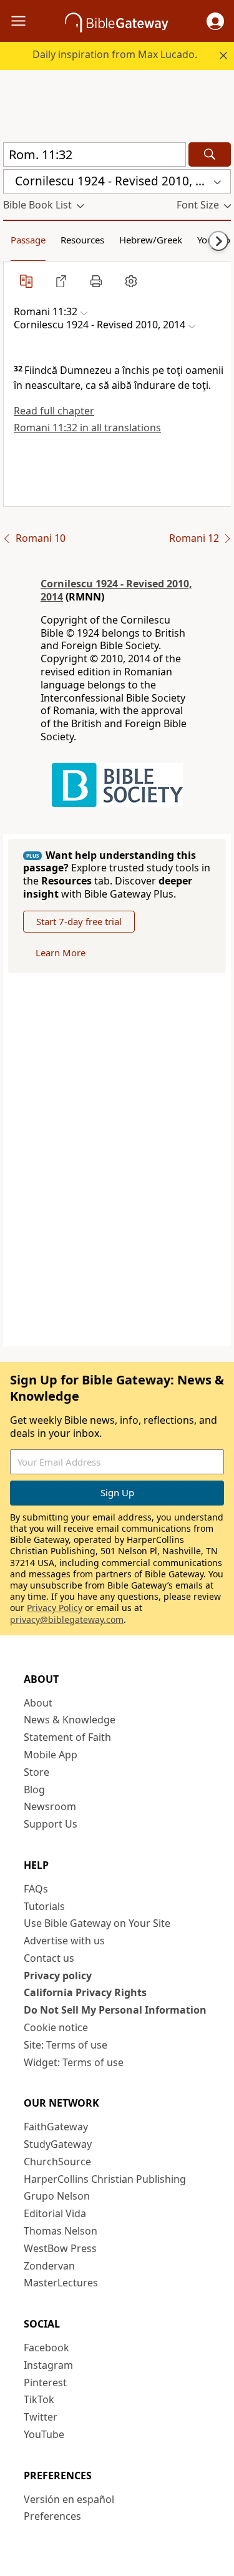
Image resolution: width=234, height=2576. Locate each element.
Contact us (49, 1958)
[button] (215, 21)
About (38, 1703)
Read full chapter (54, 411)
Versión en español (69, 2499)
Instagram (48, 2365)
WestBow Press (60, 2248)
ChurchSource (57, 2162)
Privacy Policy (55, 1608)
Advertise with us (64, 1941)
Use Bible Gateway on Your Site (97, 1923)
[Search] (210, 154)
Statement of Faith (67, 1737)
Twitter (41, 2417)
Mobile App (51, 1755)
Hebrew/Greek (151, 240)
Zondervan (49, 2266)
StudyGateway (58, 2144)
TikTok (39, 2399)
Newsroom (50, 1806)
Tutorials (44, 1906)
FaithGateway (56, 2127)
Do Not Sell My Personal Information (115, 2010)
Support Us (51, 1824)
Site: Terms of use (66, 2045)
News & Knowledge (70, 1720)
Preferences (52, 2516)
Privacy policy (58, 1976)
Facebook (46, 2348)
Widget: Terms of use (74, 2062)
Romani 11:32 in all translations (87, 428)
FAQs (36, 1889)
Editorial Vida (55, 2213)
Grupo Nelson (57, 2196)
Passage (28, 240)
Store (37, 1772)
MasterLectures (61, 2283)
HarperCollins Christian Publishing (105, 2179)
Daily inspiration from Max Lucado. (115, 54)
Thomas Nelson (61, 2231)
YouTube (44, 2434)
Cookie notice (56, 2027)
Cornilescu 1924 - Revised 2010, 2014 (116, 590)
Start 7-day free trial (79, 921)
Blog (34, 1790)
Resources (82, 240)
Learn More (61, 953)
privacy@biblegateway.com (67, 1619)
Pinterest (45, 2383)
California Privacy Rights (85, 1992)
